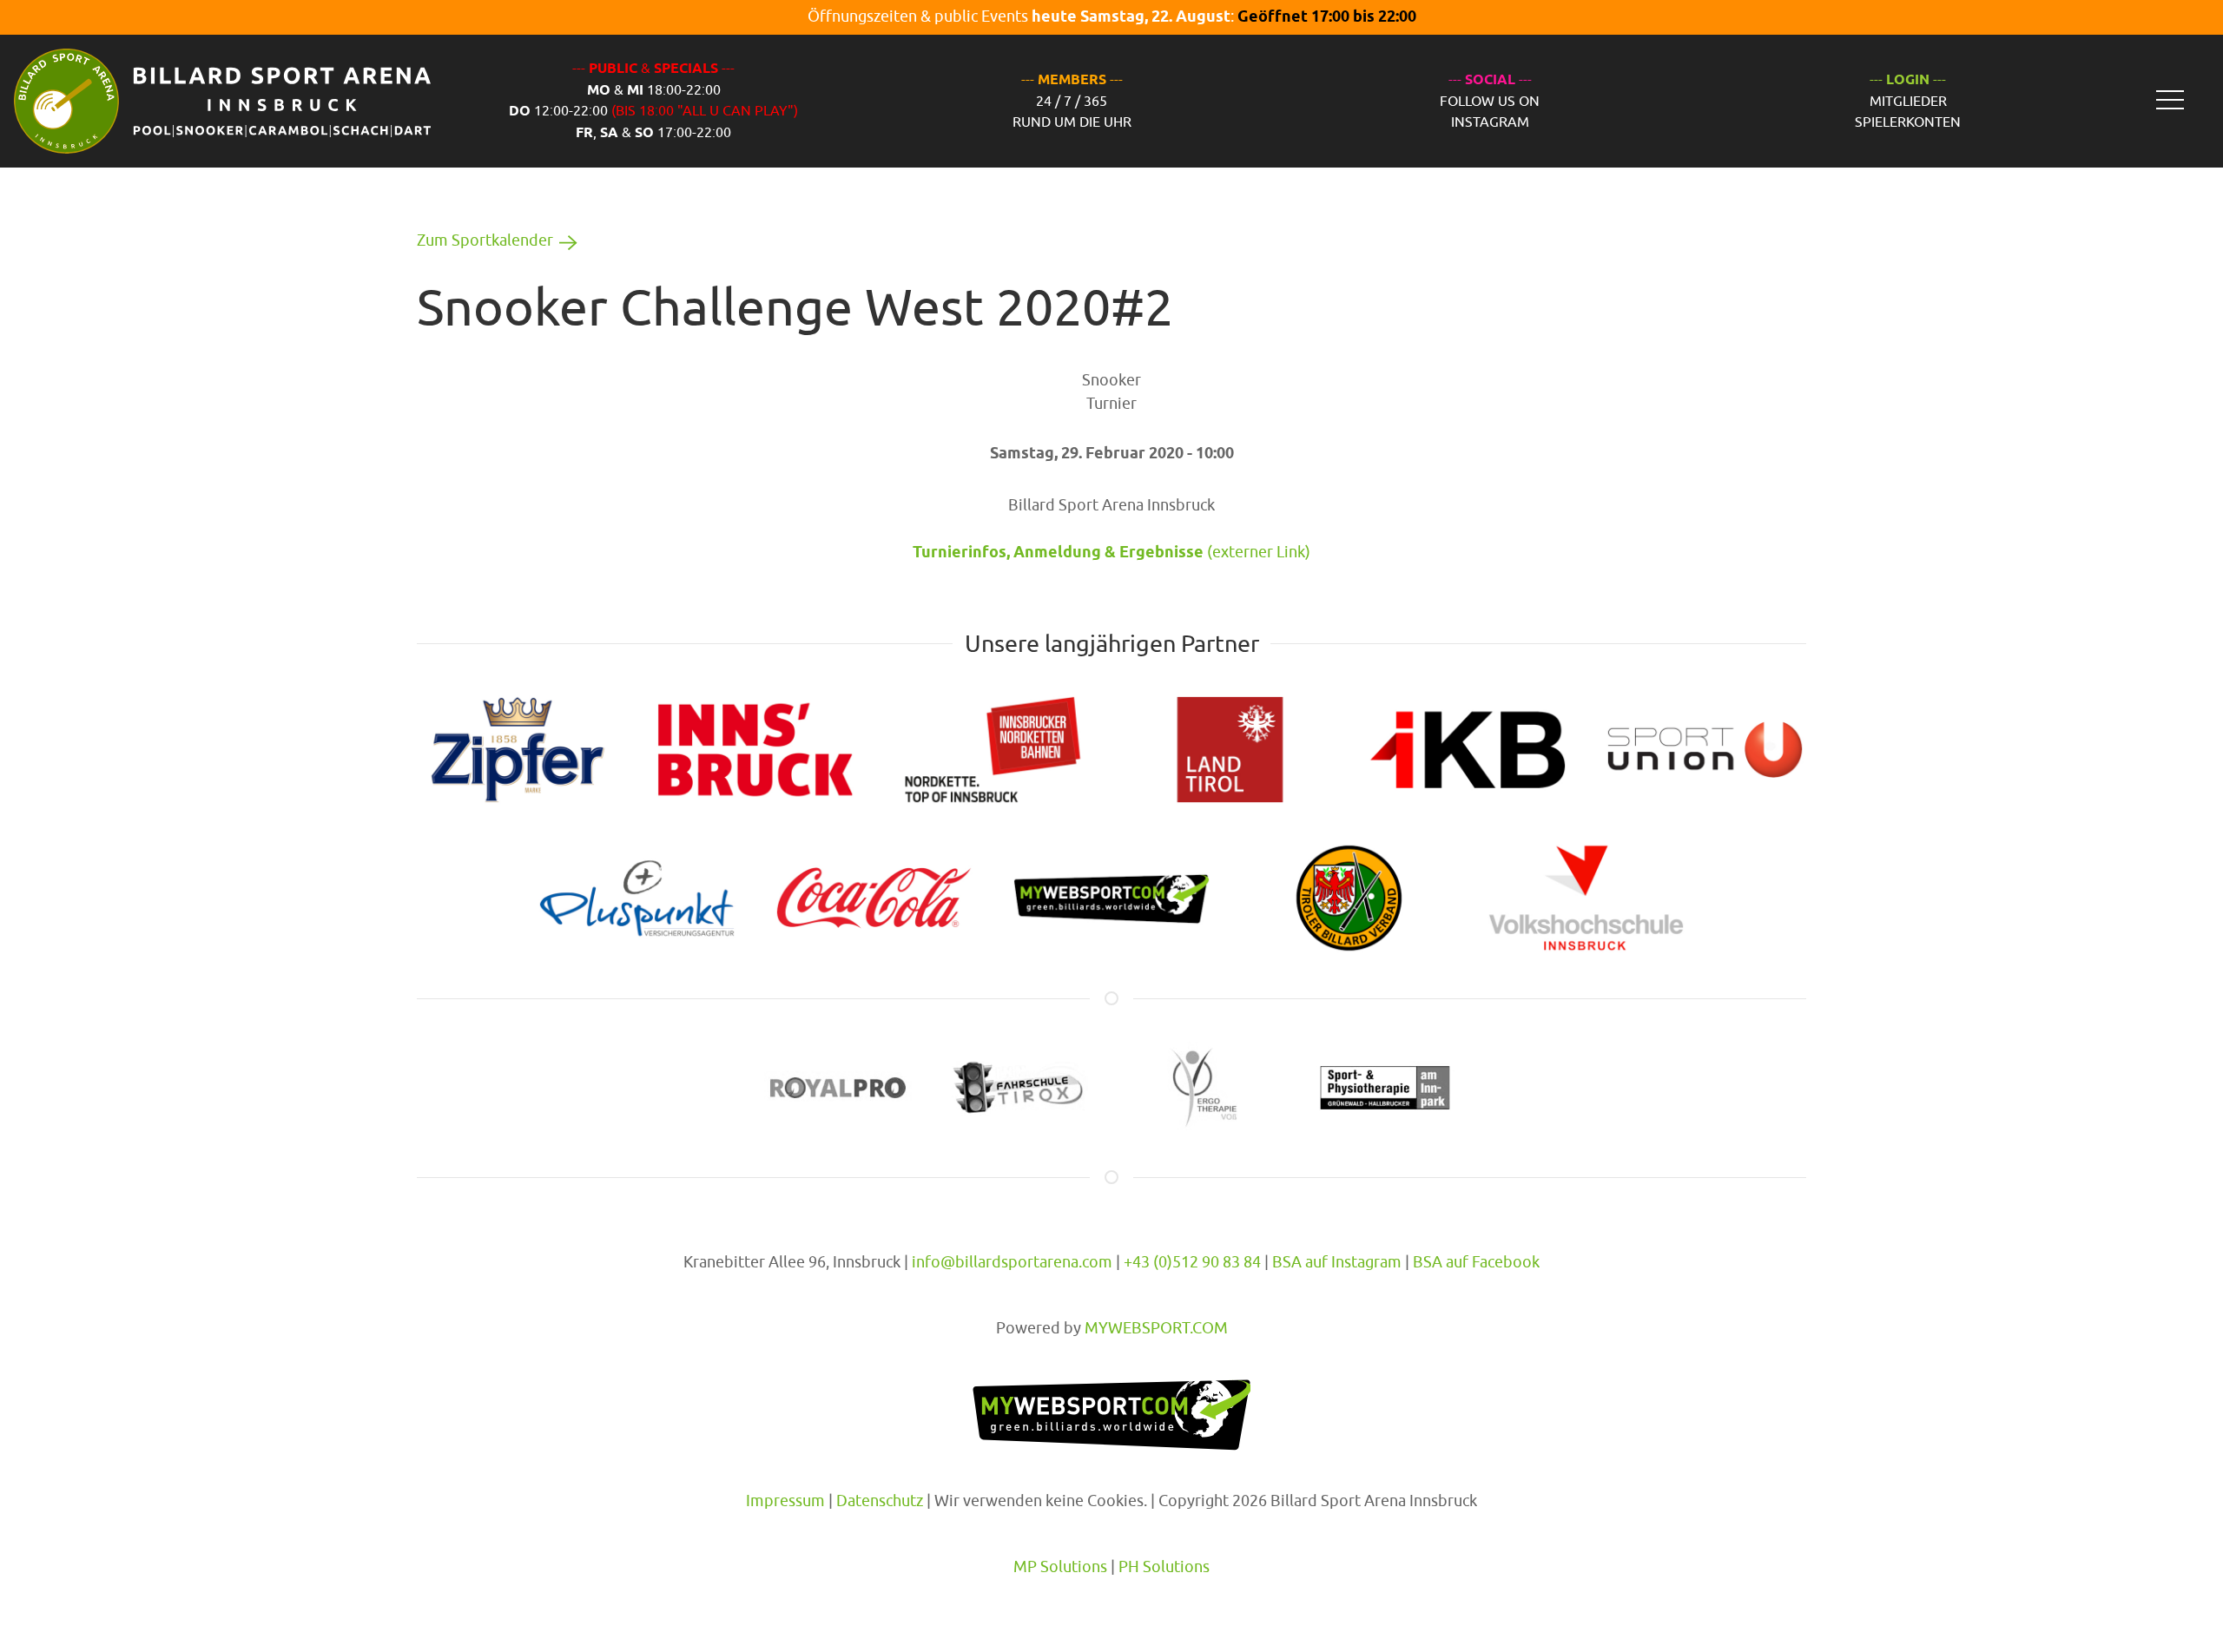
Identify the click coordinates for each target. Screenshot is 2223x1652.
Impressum (785, 1501)
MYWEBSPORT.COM (1156, 1328)
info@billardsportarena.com (1012, 1262)
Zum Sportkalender (485, 240)
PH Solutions (1164, 1566)
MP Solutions (1060, 1566)
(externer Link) (1111, 552)
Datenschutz (880, 1501)
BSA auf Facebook (1476, 1262)
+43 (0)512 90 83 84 (1192, 1262)
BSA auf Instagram (1337, 1262)
